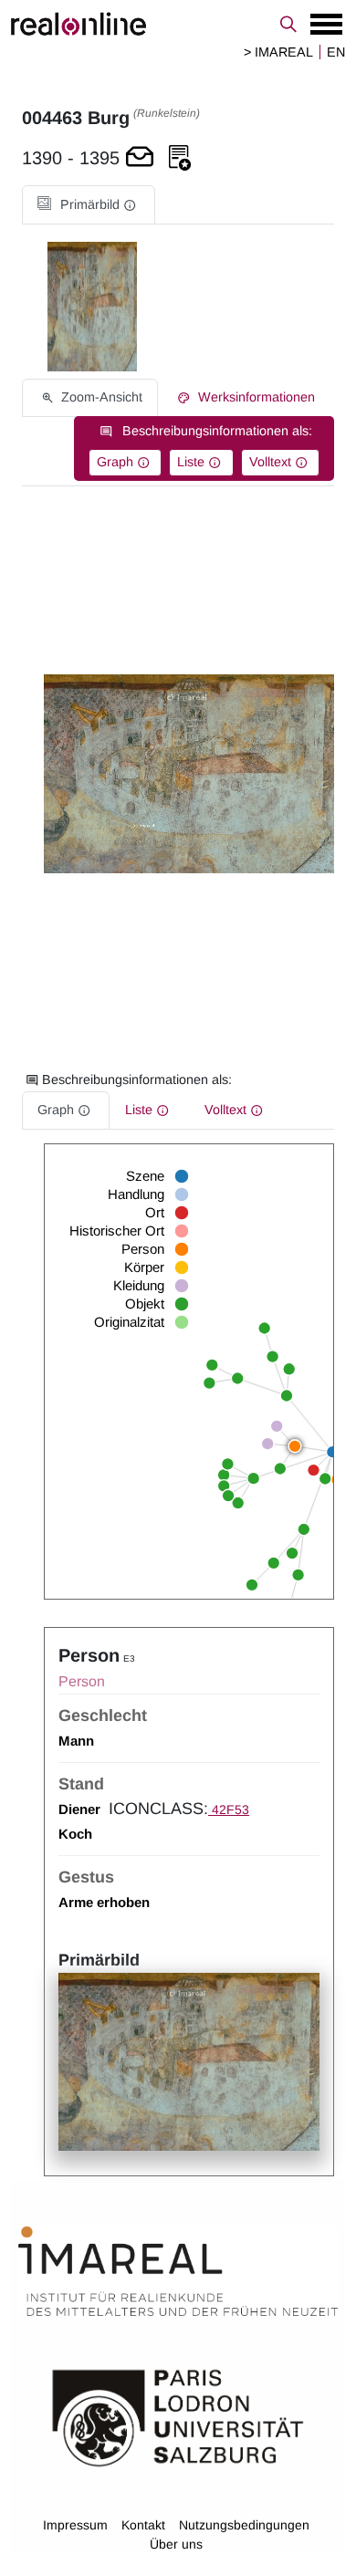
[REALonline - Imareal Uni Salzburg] (178, 24)
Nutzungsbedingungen (244, 2525)
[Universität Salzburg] (178, 2416)
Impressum (75, 2525)
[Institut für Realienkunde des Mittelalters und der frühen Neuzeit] (178, 2271)
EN (336, 52)
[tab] (89, 205)
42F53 (229, 1809)
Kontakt (143, 2525)
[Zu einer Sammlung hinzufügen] (180, 158)
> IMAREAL (278, 52)
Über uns (176, 2544)
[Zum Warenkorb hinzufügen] (140, 158)
